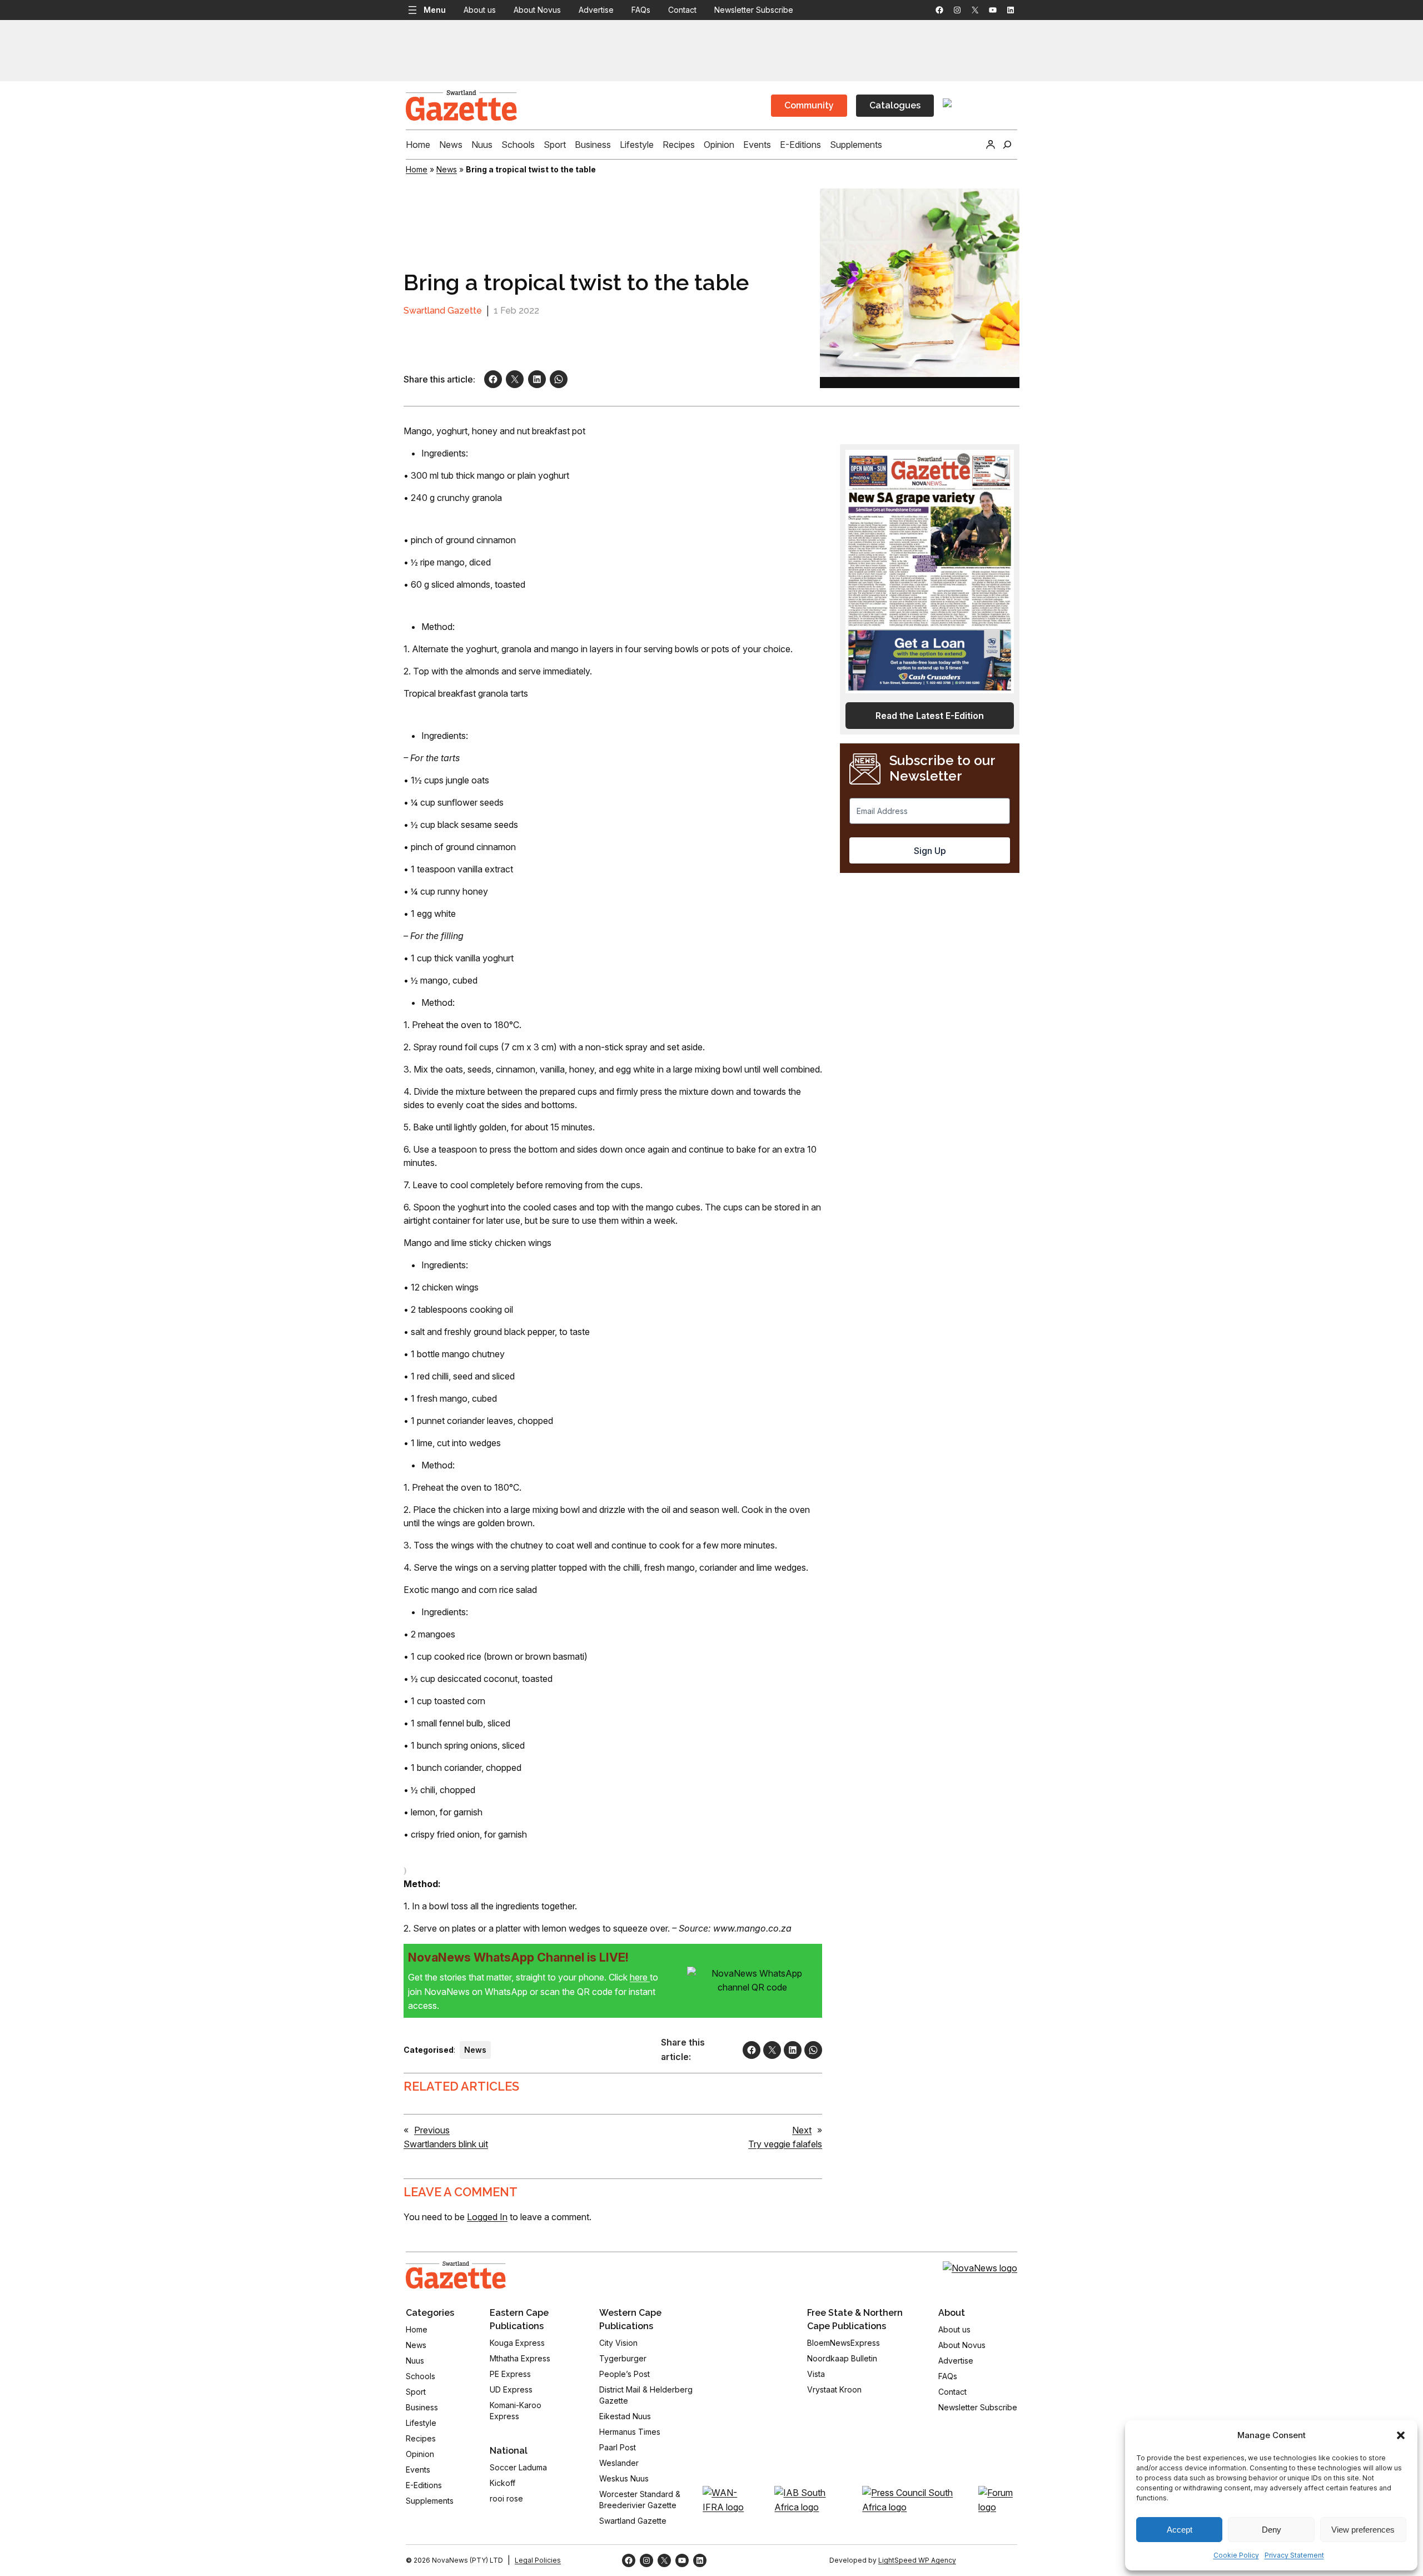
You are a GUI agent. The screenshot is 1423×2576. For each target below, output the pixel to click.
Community (809, 105)
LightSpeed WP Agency (917, 2560)
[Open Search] (1007, 145)
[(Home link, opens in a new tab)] (456, 2275)
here (640, 1977)
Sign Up (930, 851)
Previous (432, 2130)
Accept (1180, 2530)
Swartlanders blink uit (446, 2144)
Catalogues (895, 105)
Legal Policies (538, 2560)
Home (417, 169)
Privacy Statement (1294, 2555)
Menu (435, 10)
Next (802, 2130)
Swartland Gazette (443, 311)
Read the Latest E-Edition (930, 716)
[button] (1401, 2435)
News (447, 169)
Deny (1272, 2530)
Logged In (487, 2217)
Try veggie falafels (785, 2144)
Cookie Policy (1236, 2555)
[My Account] (991, 145)
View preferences (1363, 2530)
